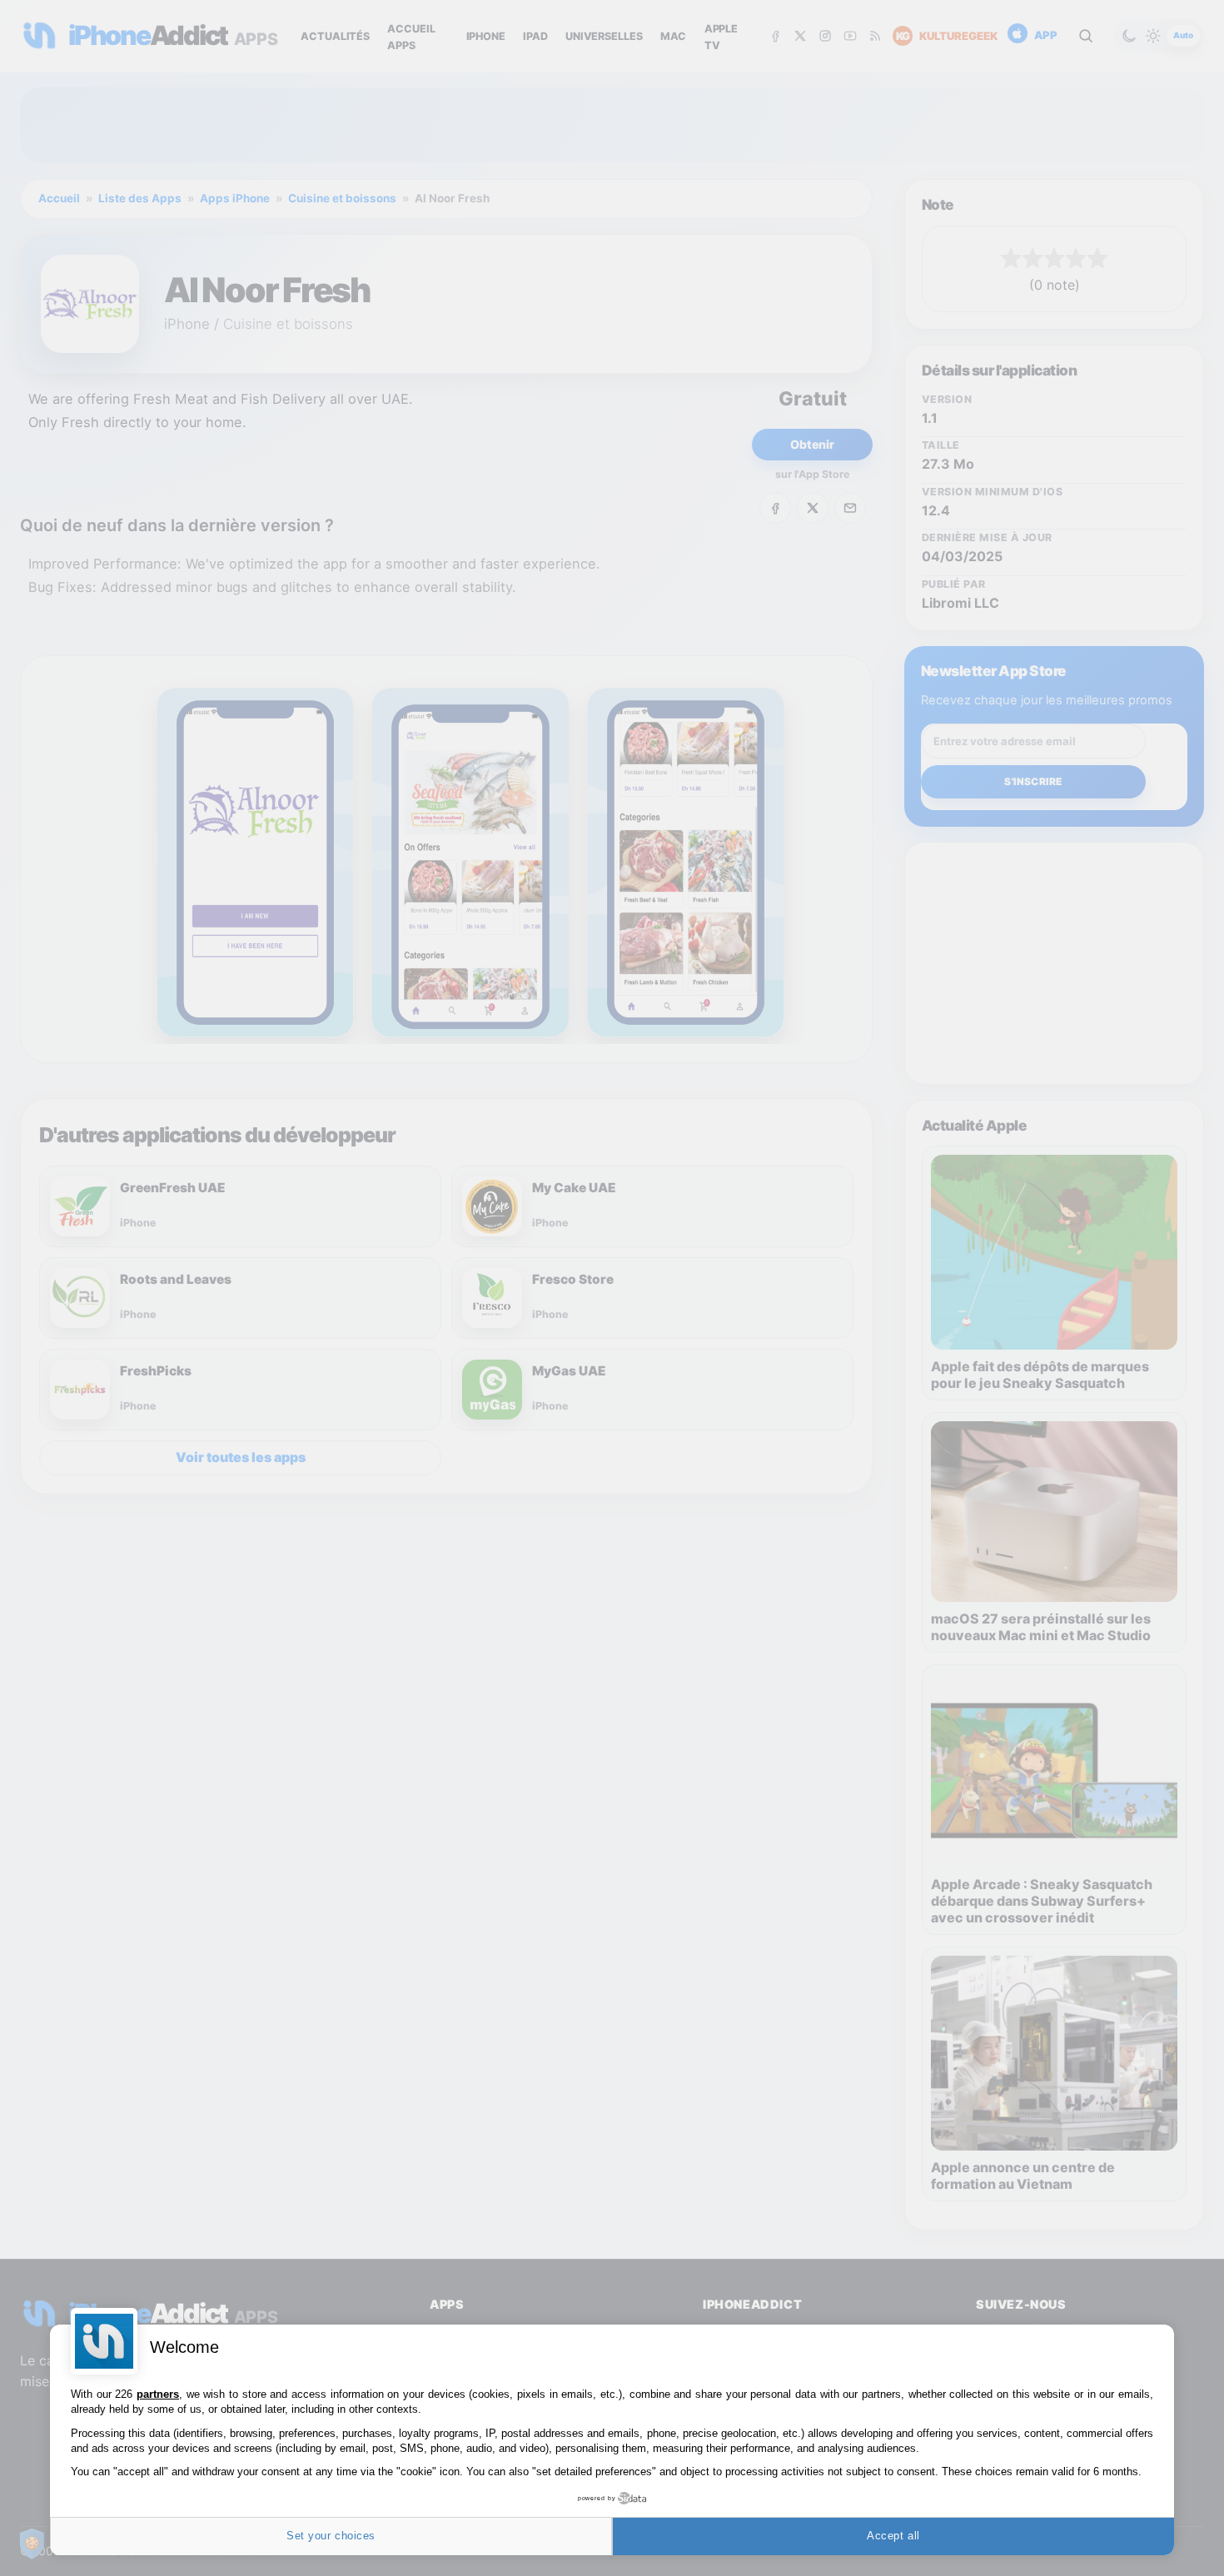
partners (158, 2394)
